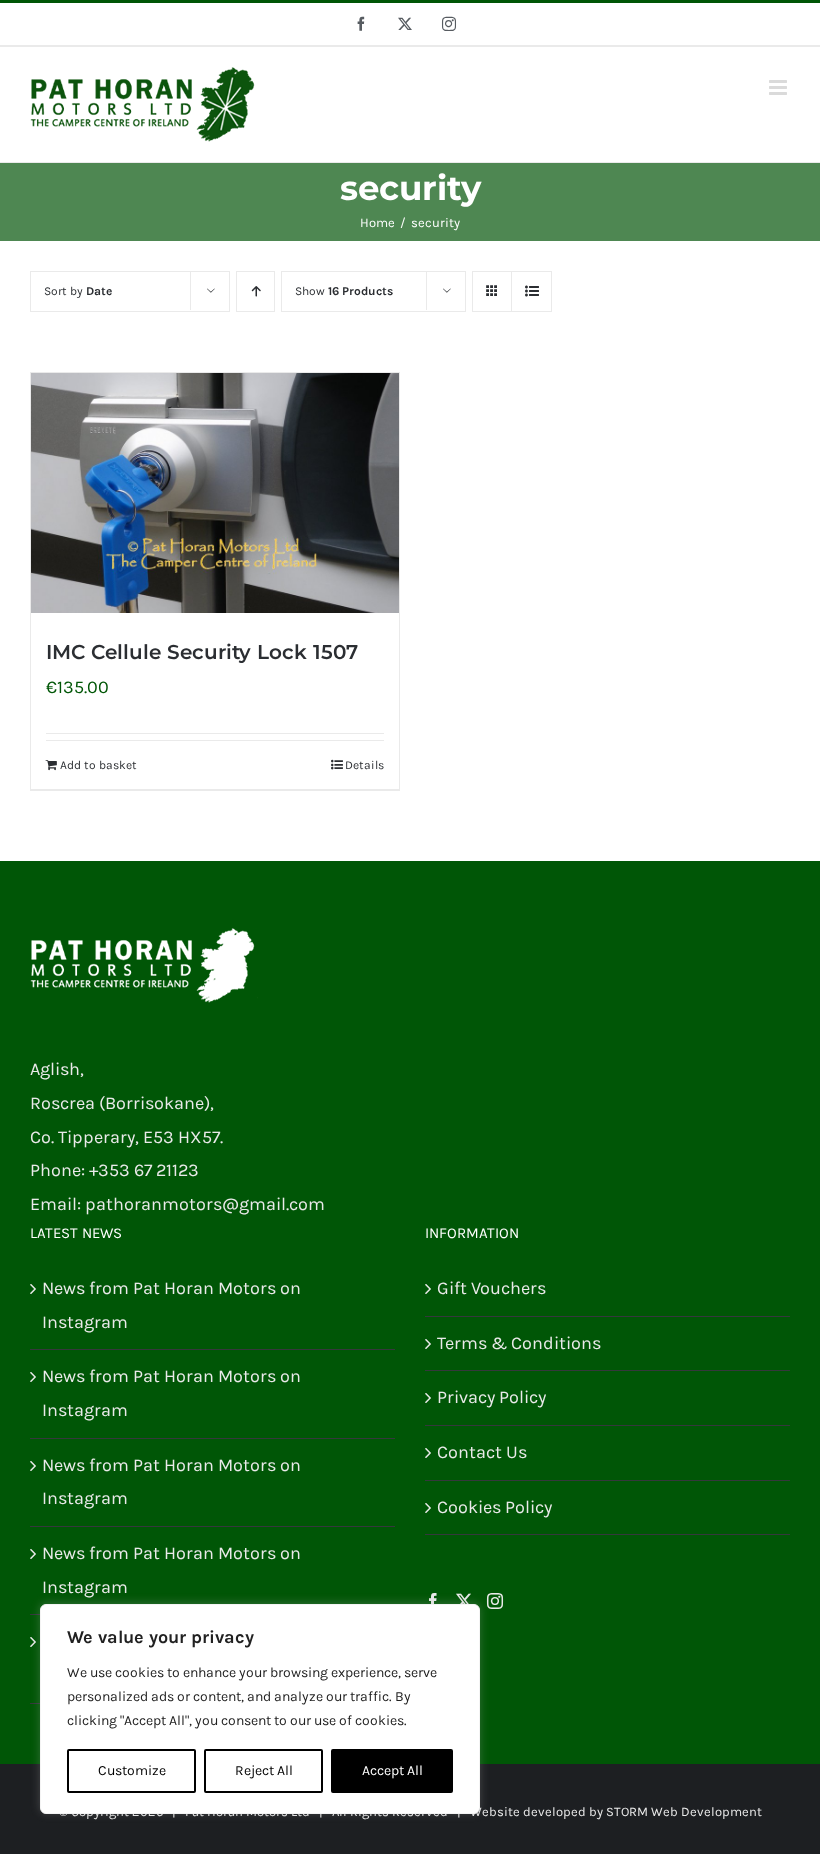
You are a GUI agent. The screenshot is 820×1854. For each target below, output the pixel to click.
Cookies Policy (494, 1507)
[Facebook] (433, 1601)
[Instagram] (495, 1601)
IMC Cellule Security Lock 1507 (202, 652)
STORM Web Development (684, 1811)
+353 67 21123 (144, 1170)
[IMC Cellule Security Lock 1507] (215, 493)
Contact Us (482, 1452)
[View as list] (531, 291)
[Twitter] (464, 1601)
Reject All (264, 1770)
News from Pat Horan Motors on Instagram (171, 1305)
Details (364, 765)
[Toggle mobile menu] (779, 87)
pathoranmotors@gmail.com (205, 1204)
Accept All (392, 1770)
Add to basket (98, 765)
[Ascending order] (255, 291)
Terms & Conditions (519, 1343)
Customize (132, 1770)
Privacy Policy (491, 1397)
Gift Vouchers (491, 1288)
